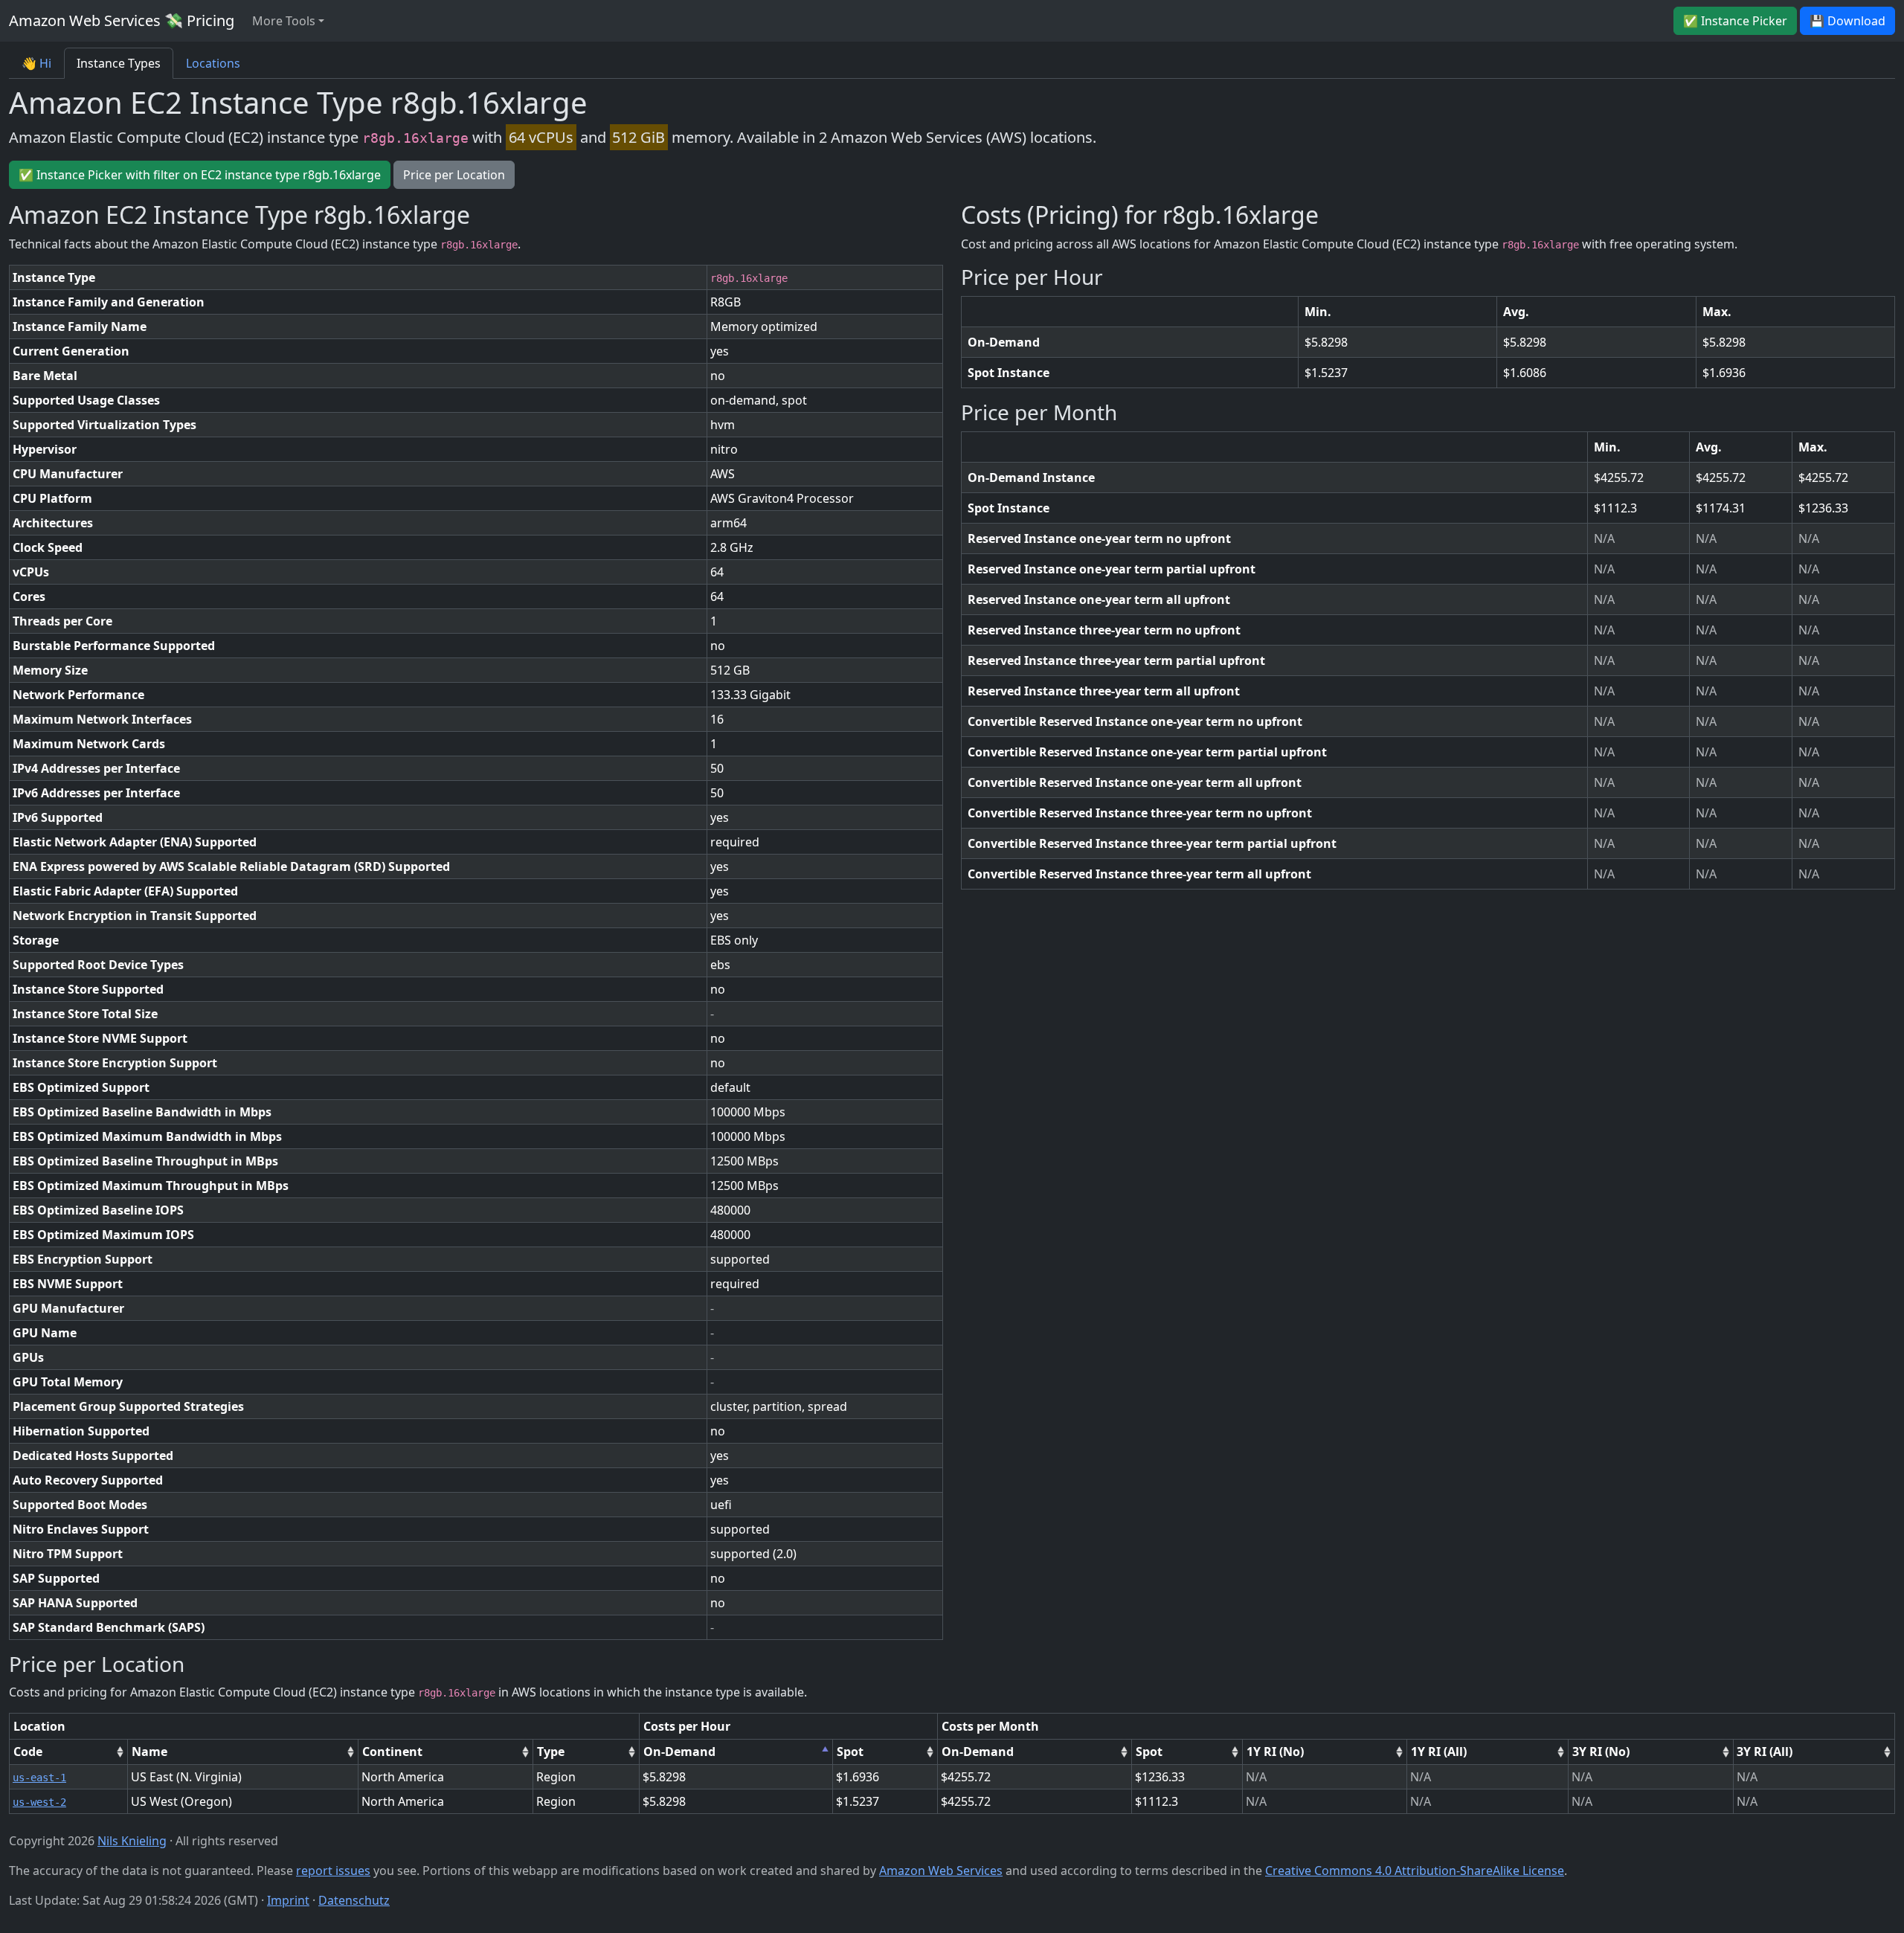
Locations (213, 63)
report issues (333, 1871)
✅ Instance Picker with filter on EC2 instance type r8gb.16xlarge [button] (200, 175)
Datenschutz (354, 1900)
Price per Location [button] (454, 175)
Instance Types (119, 63)
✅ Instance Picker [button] (1735, 21)
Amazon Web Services (941, 1871)
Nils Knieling (132, 1841)
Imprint (288, 1900)
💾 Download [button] (1847, 21)
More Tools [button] (284, 21)
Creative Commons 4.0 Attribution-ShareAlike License (1415, 1871)
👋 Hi (36, 63)
